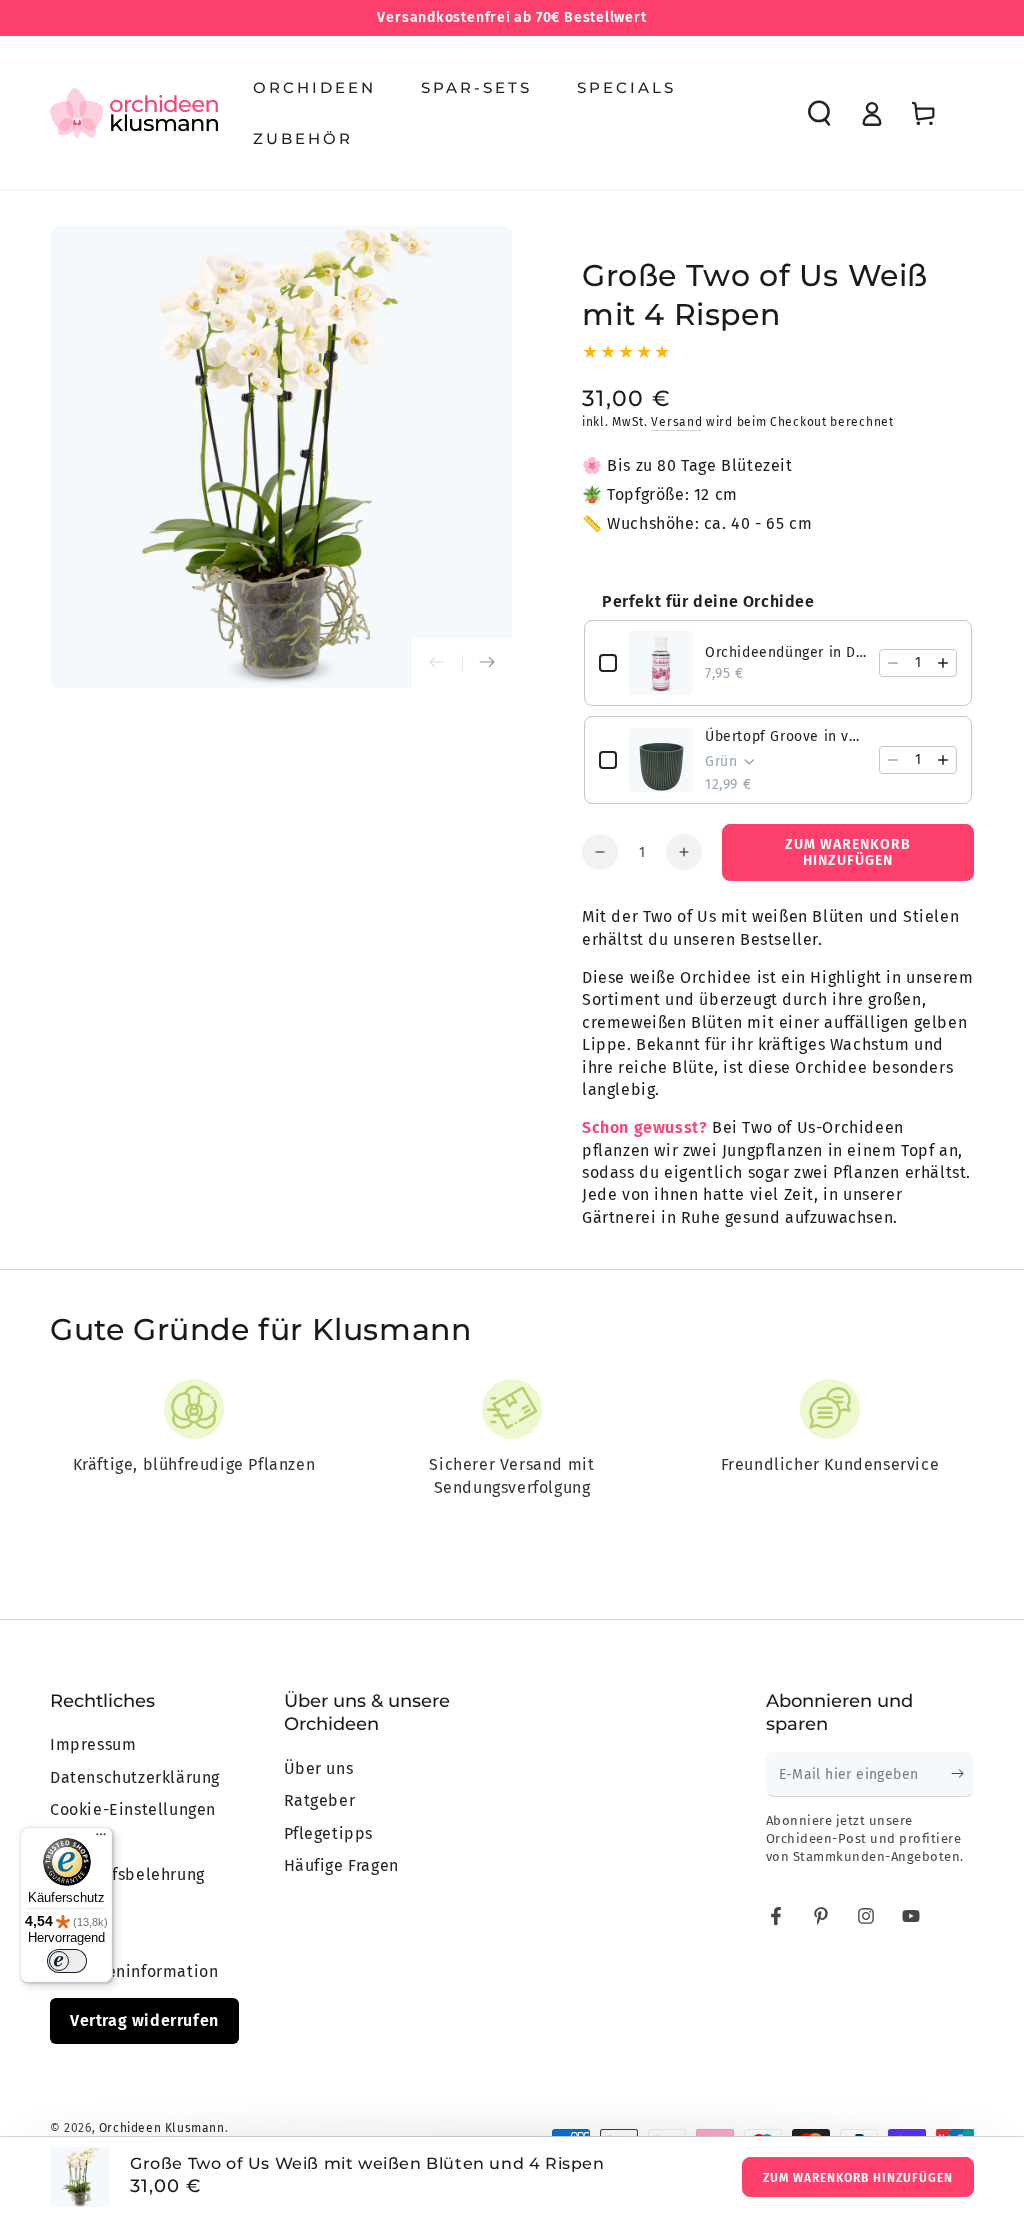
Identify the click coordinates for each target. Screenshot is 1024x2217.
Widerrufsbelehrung (127, 1874)
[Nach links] (437, 663)
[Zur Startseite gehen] (134, 113)
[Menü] (101, 1839)
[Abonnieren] (962, 1774)
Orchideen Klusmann (162, 2128)
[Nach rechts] (487, 663)
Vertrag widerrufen (144, 2020)
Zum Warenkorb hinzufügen (858, 2178)
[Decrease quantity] (893, 663)
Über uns (319, 1768)
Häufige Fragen (341, 1865)
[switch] (67, 1961)
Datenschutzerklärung (135, 1777)
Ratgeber (320, 1800)
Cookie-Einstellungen (133, 1809)
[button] (819, 113)
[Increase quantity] (943, 663)
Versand (676, 422)
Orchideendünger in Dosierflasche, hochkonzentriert (786, 652)
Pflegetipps (329, 1833)
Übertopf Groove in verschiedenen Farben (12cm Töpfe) (786, 736)
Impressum (93, 1744)
